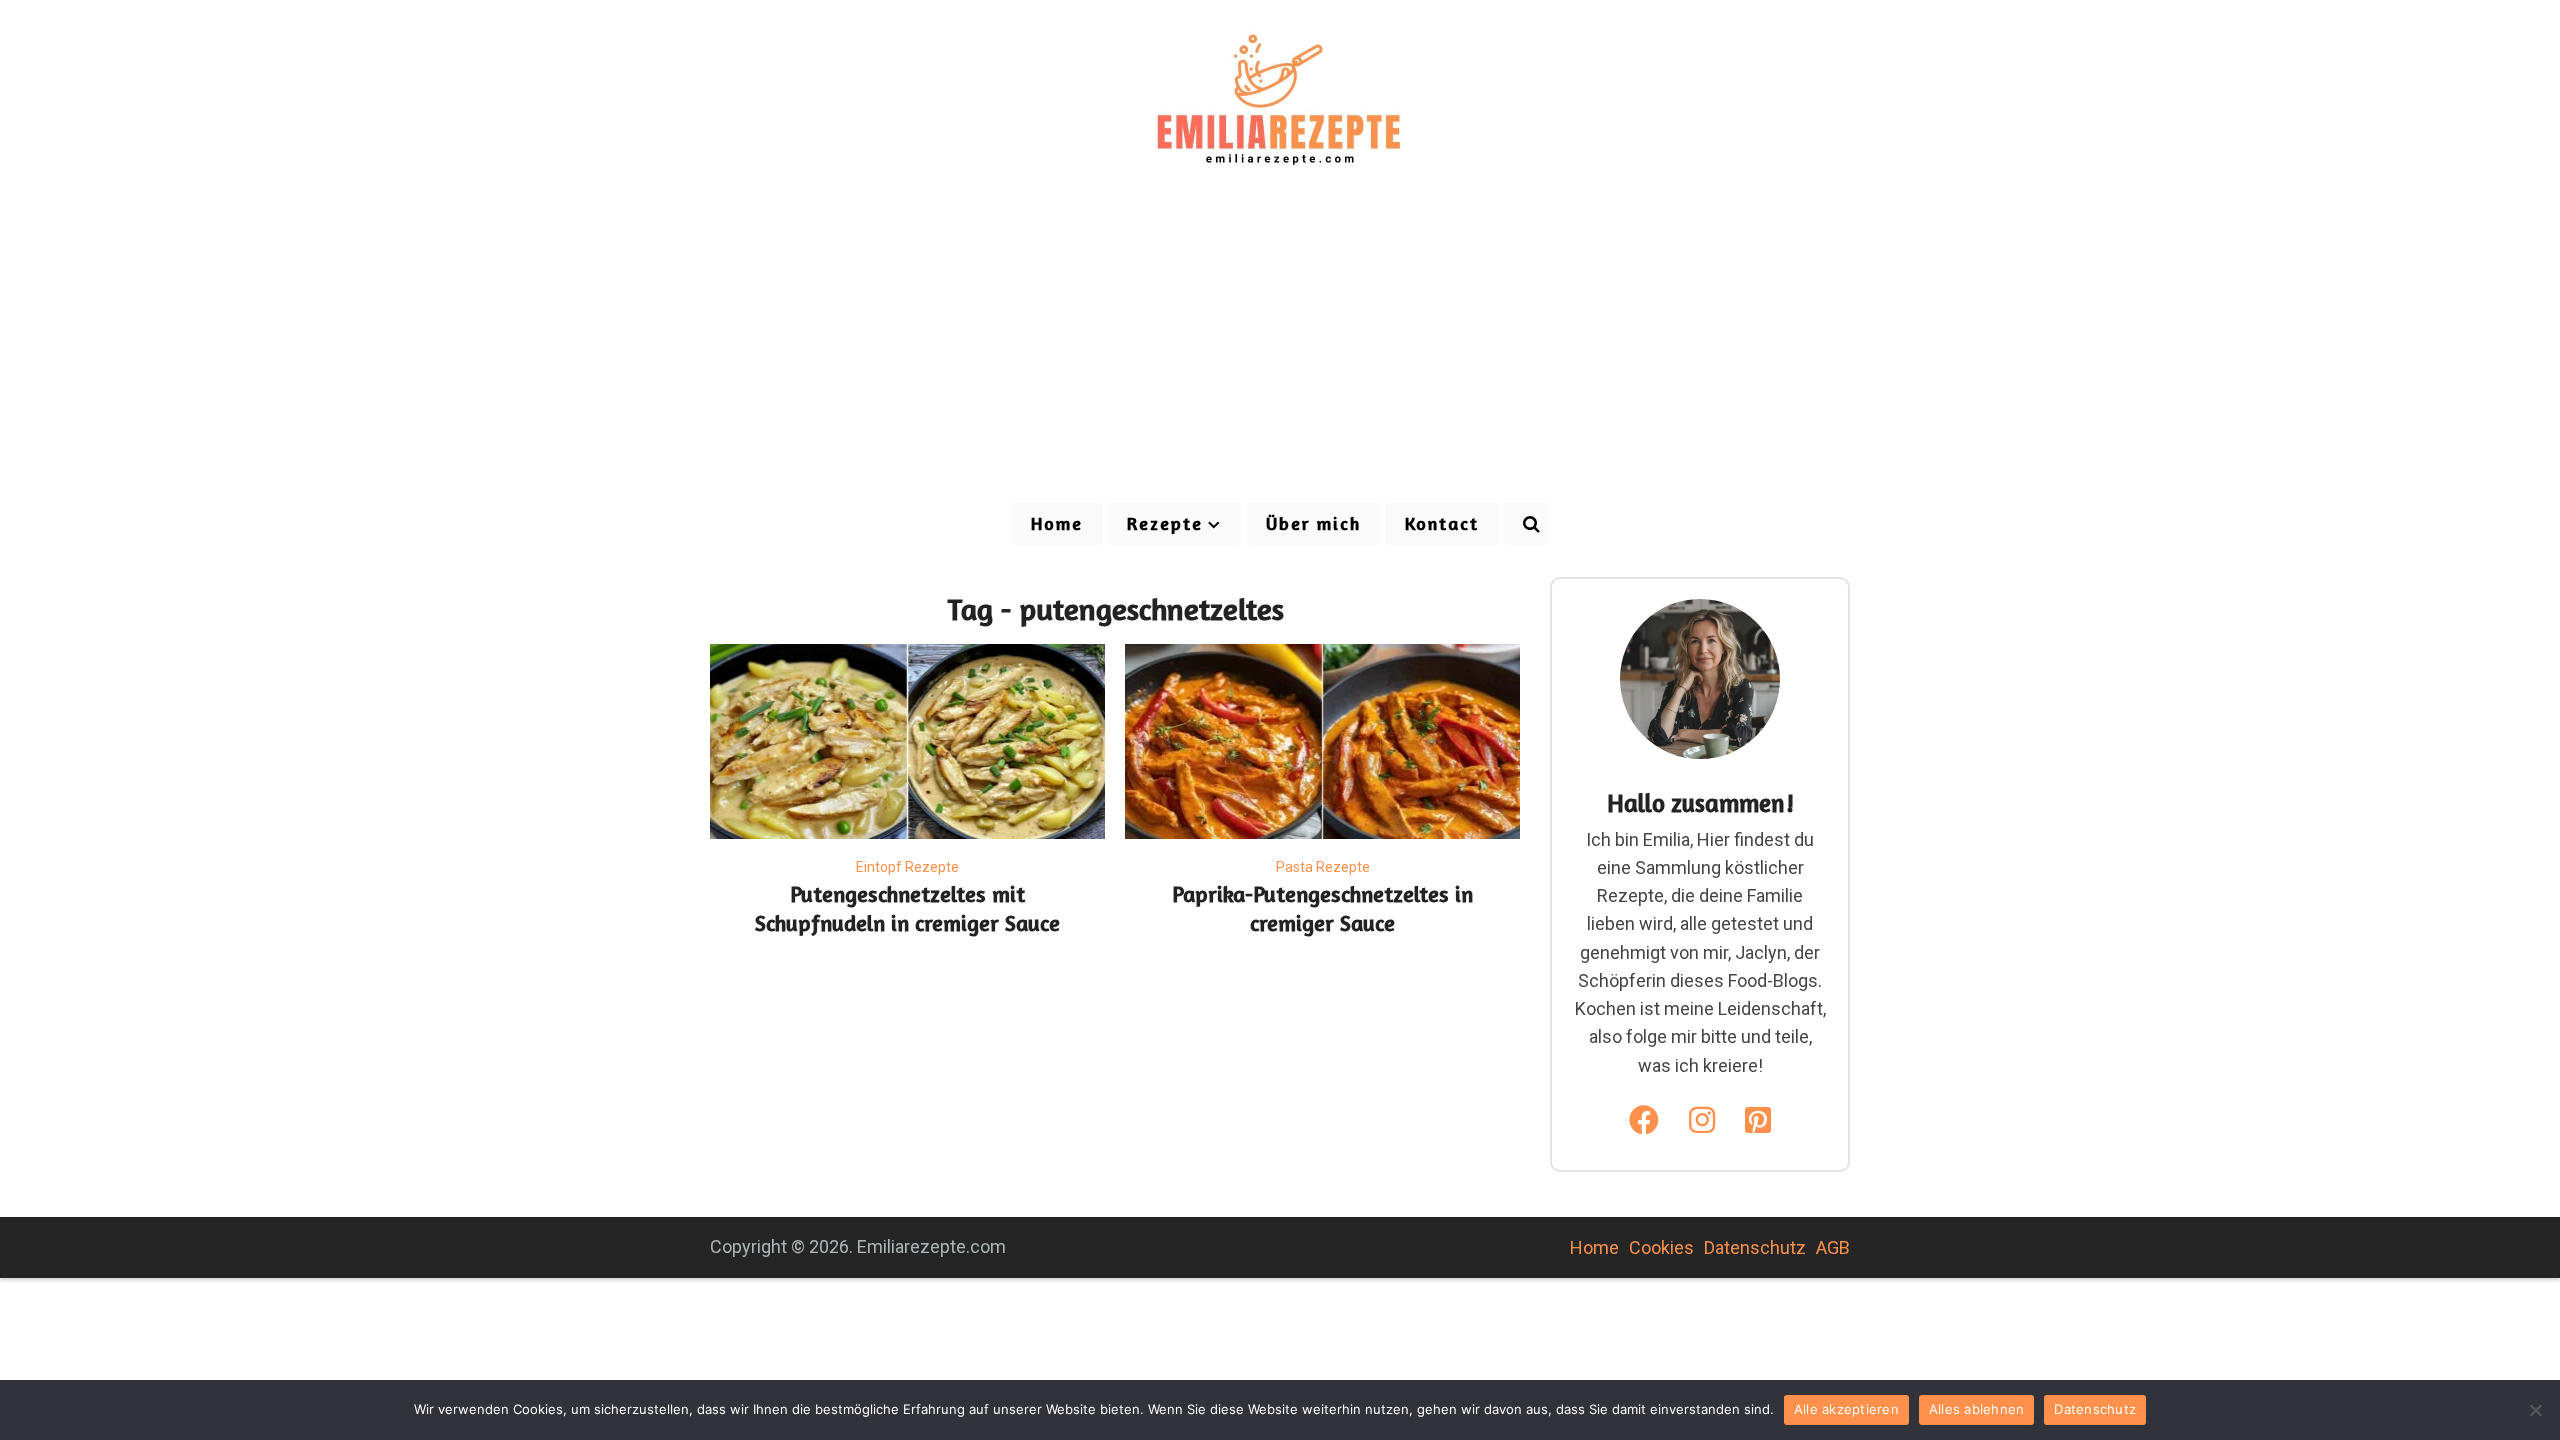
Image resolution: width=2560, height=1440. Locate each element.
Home (1057, 523)
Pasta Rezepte (1323, 867)
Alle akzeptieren (1846, 1409)
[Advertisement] (1280, 350)
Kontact (1442, 523)
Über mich (1313, 523)
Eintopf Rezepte (907, 867)
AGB (1833, 1247)
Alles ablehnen (1977, 1409)
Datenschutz (1755, 1247)
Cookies (1661, 1247)
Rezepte (1165, 523)
